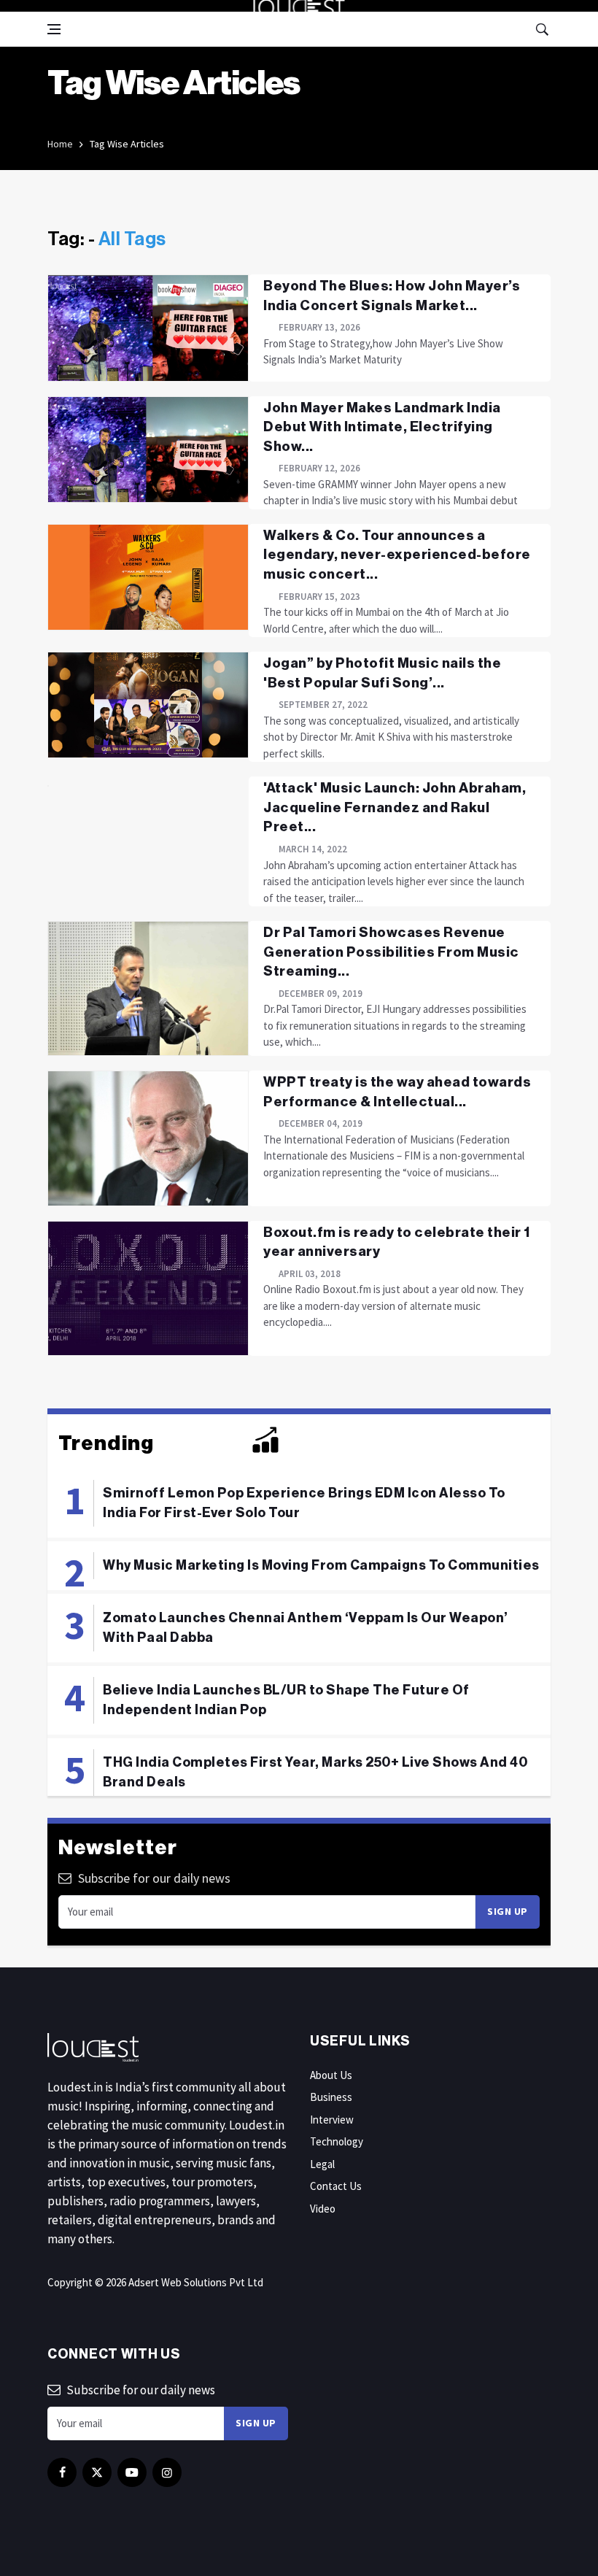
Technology (337, 2141)
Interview (332, 2120)
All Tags (132, 239)
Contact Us (336, 2186)
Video (323, 2209)
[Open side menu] (54, 29)
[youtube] (132, 2472)
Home (60, 144)
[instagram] (167, 2472)
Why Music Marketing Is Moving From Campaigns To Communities (321, 1565)
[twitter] (97, 2472)
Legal (322, 2164)
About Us (331, 2075)
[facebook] (62, 2472)
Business (331, 2097)
